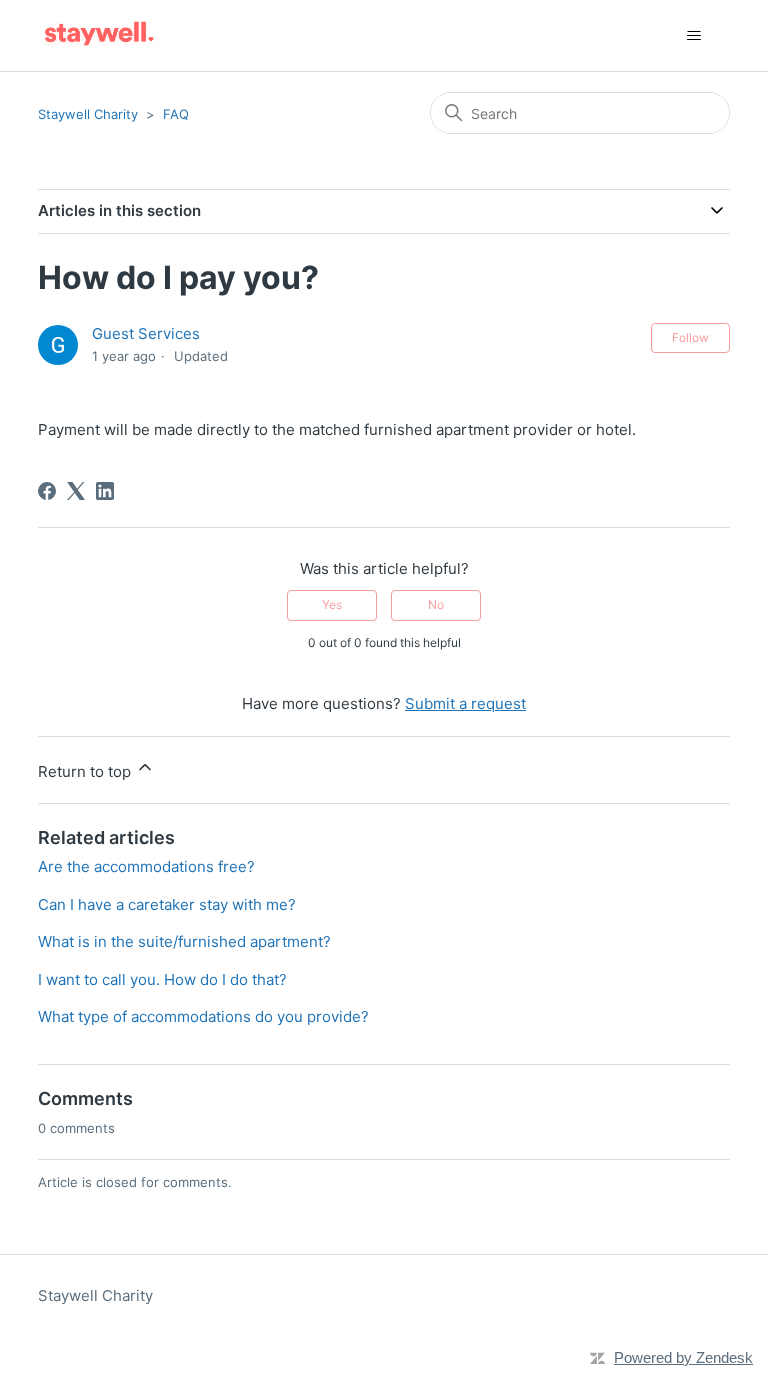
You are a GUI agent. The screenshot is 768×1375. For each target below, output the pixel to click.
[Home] (98, 35)
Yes (332, 604)
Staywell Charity (88, 114)
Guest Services (146, 333)
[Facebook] (47, 491)
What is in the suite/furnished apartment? (184, 941)
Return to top (86, 771)
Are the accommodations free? (146, 866)
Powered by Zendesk (683, 1357)
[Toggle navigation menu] (694, 36)
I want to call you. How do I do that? (162, 979)
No (436, 604)
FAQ (176, 114)
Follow (690, 337)
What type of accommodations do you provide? (203, 1016)
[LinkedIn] (105, 491)
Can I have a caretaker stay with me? (167, 904)
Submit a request (465, 703)
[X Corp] (76, 491)
